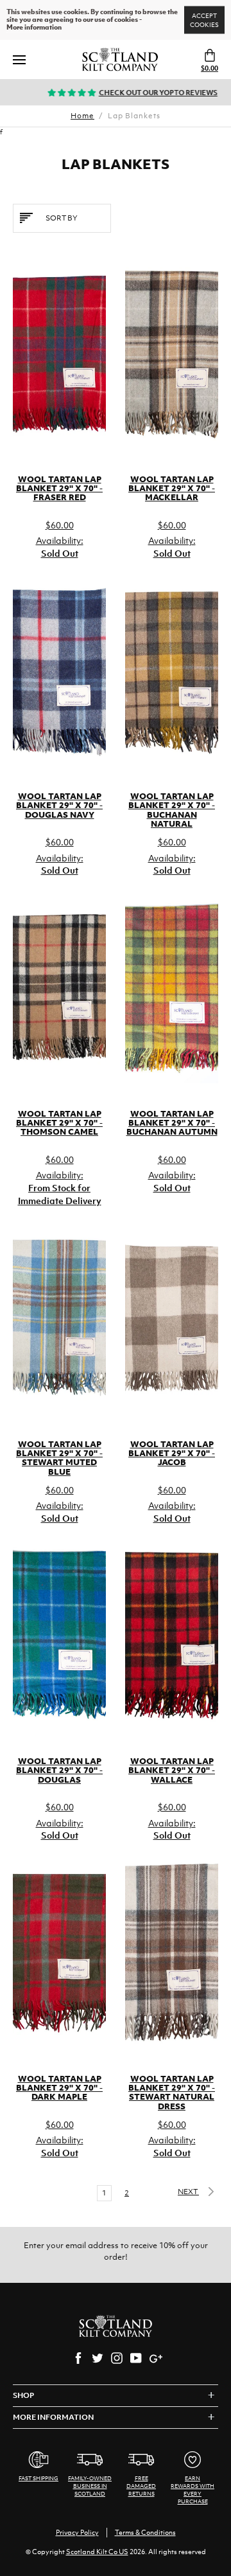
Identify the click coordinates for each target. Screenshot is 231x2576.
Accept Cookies (204, 20)
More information (34, 28)
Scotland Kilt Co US (97, 2552)
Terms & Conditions (145, 2532)
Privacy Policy (77, 2532)
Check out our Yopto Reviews (141, 93)
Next (188, 2192)
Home (82, 116)
